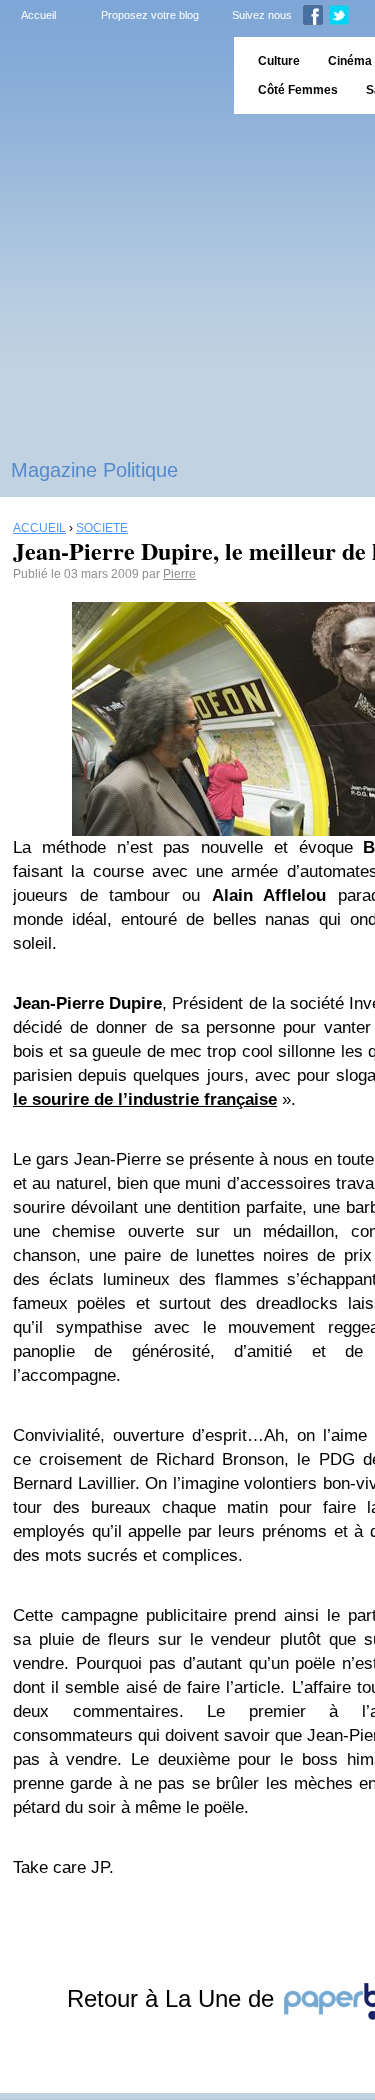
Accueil (38, 15)
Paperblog (110, 75)
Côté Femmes (298, 90)
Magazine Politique (94, 470)
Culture (279, 61)
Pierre (179, 574)
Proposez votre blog (150, 15)
